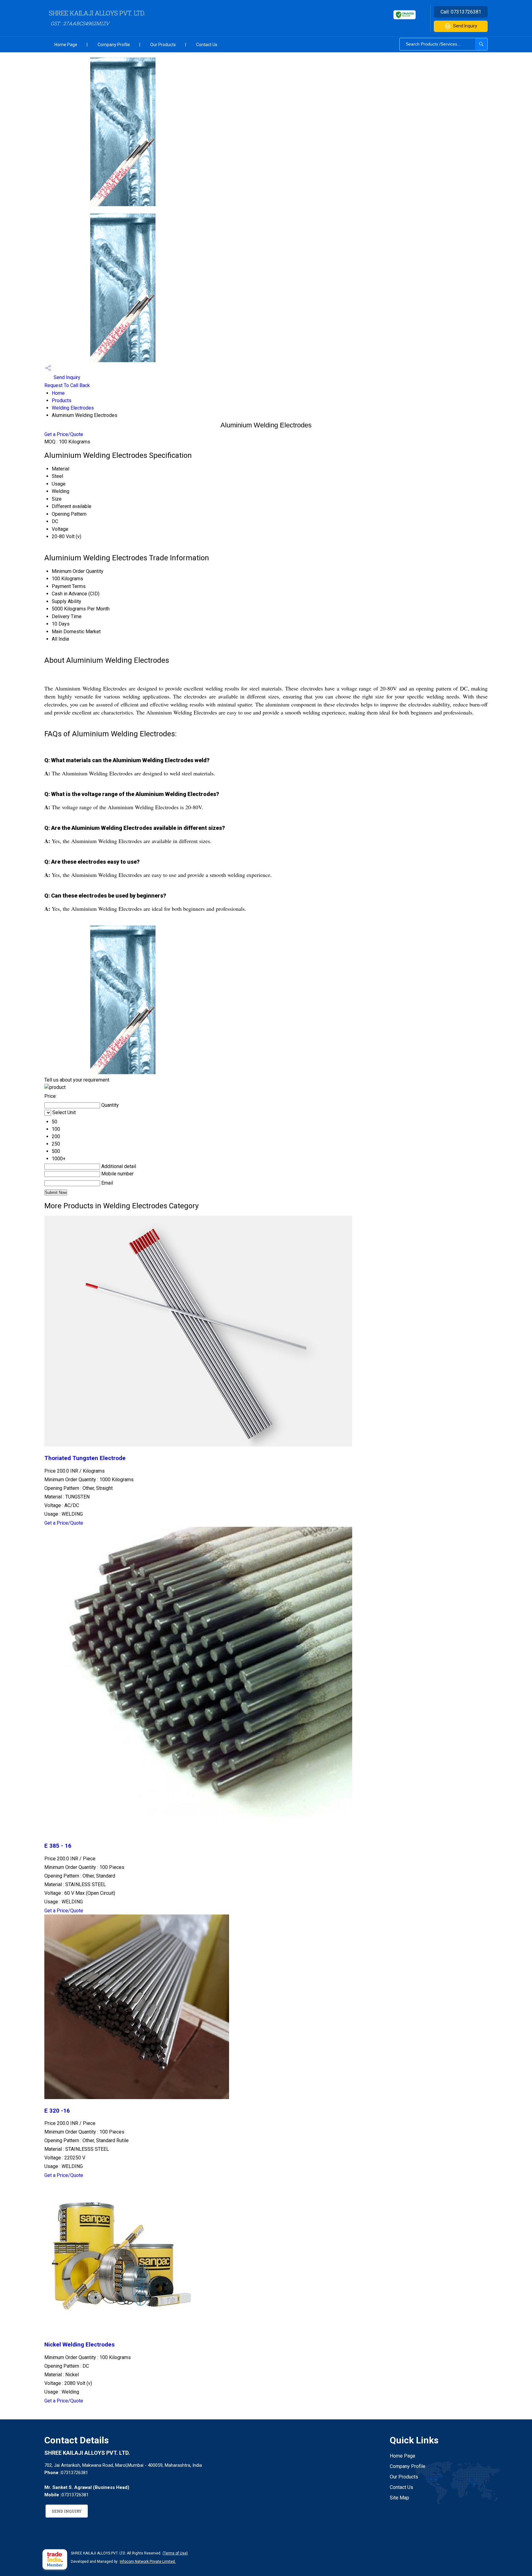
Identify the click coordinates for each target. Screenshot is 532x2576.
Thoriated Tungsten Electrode (85, 1458)
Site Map (399, 2498)
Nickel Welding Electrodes (79, 2345)
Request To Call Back (67, 385)
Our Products (163, 45)
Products (62, 400)
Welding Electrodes (73, 408)
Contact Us (207, 45)
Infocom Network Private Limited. (148, 2562)
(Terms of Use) (175, 2553)
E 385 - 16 (58, 1846)
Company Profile (114, 45)
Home (58, 393)
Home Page (66, 45)
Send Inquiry (465, 26)
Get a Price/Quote (64, 434)
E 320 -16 (57, 2111)
